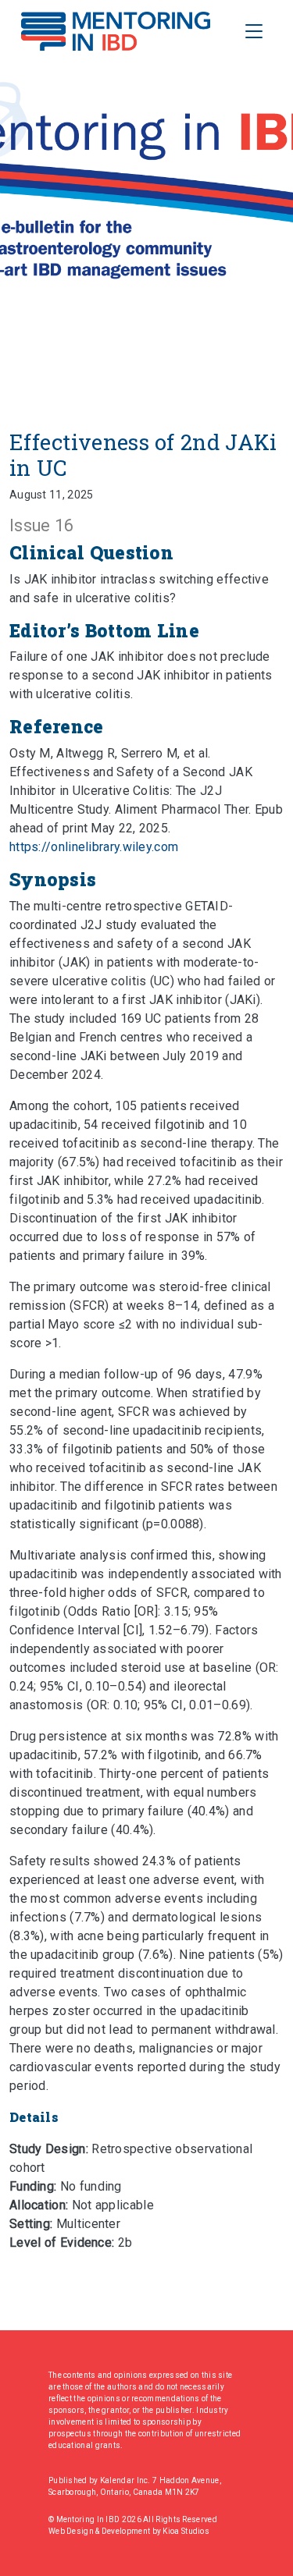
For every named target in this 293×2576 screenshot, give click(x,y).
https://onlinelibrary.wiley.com (94, 847)
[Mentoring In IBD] (116, 31)
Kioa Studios (186, 2531)
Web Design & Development (100, 2531)
